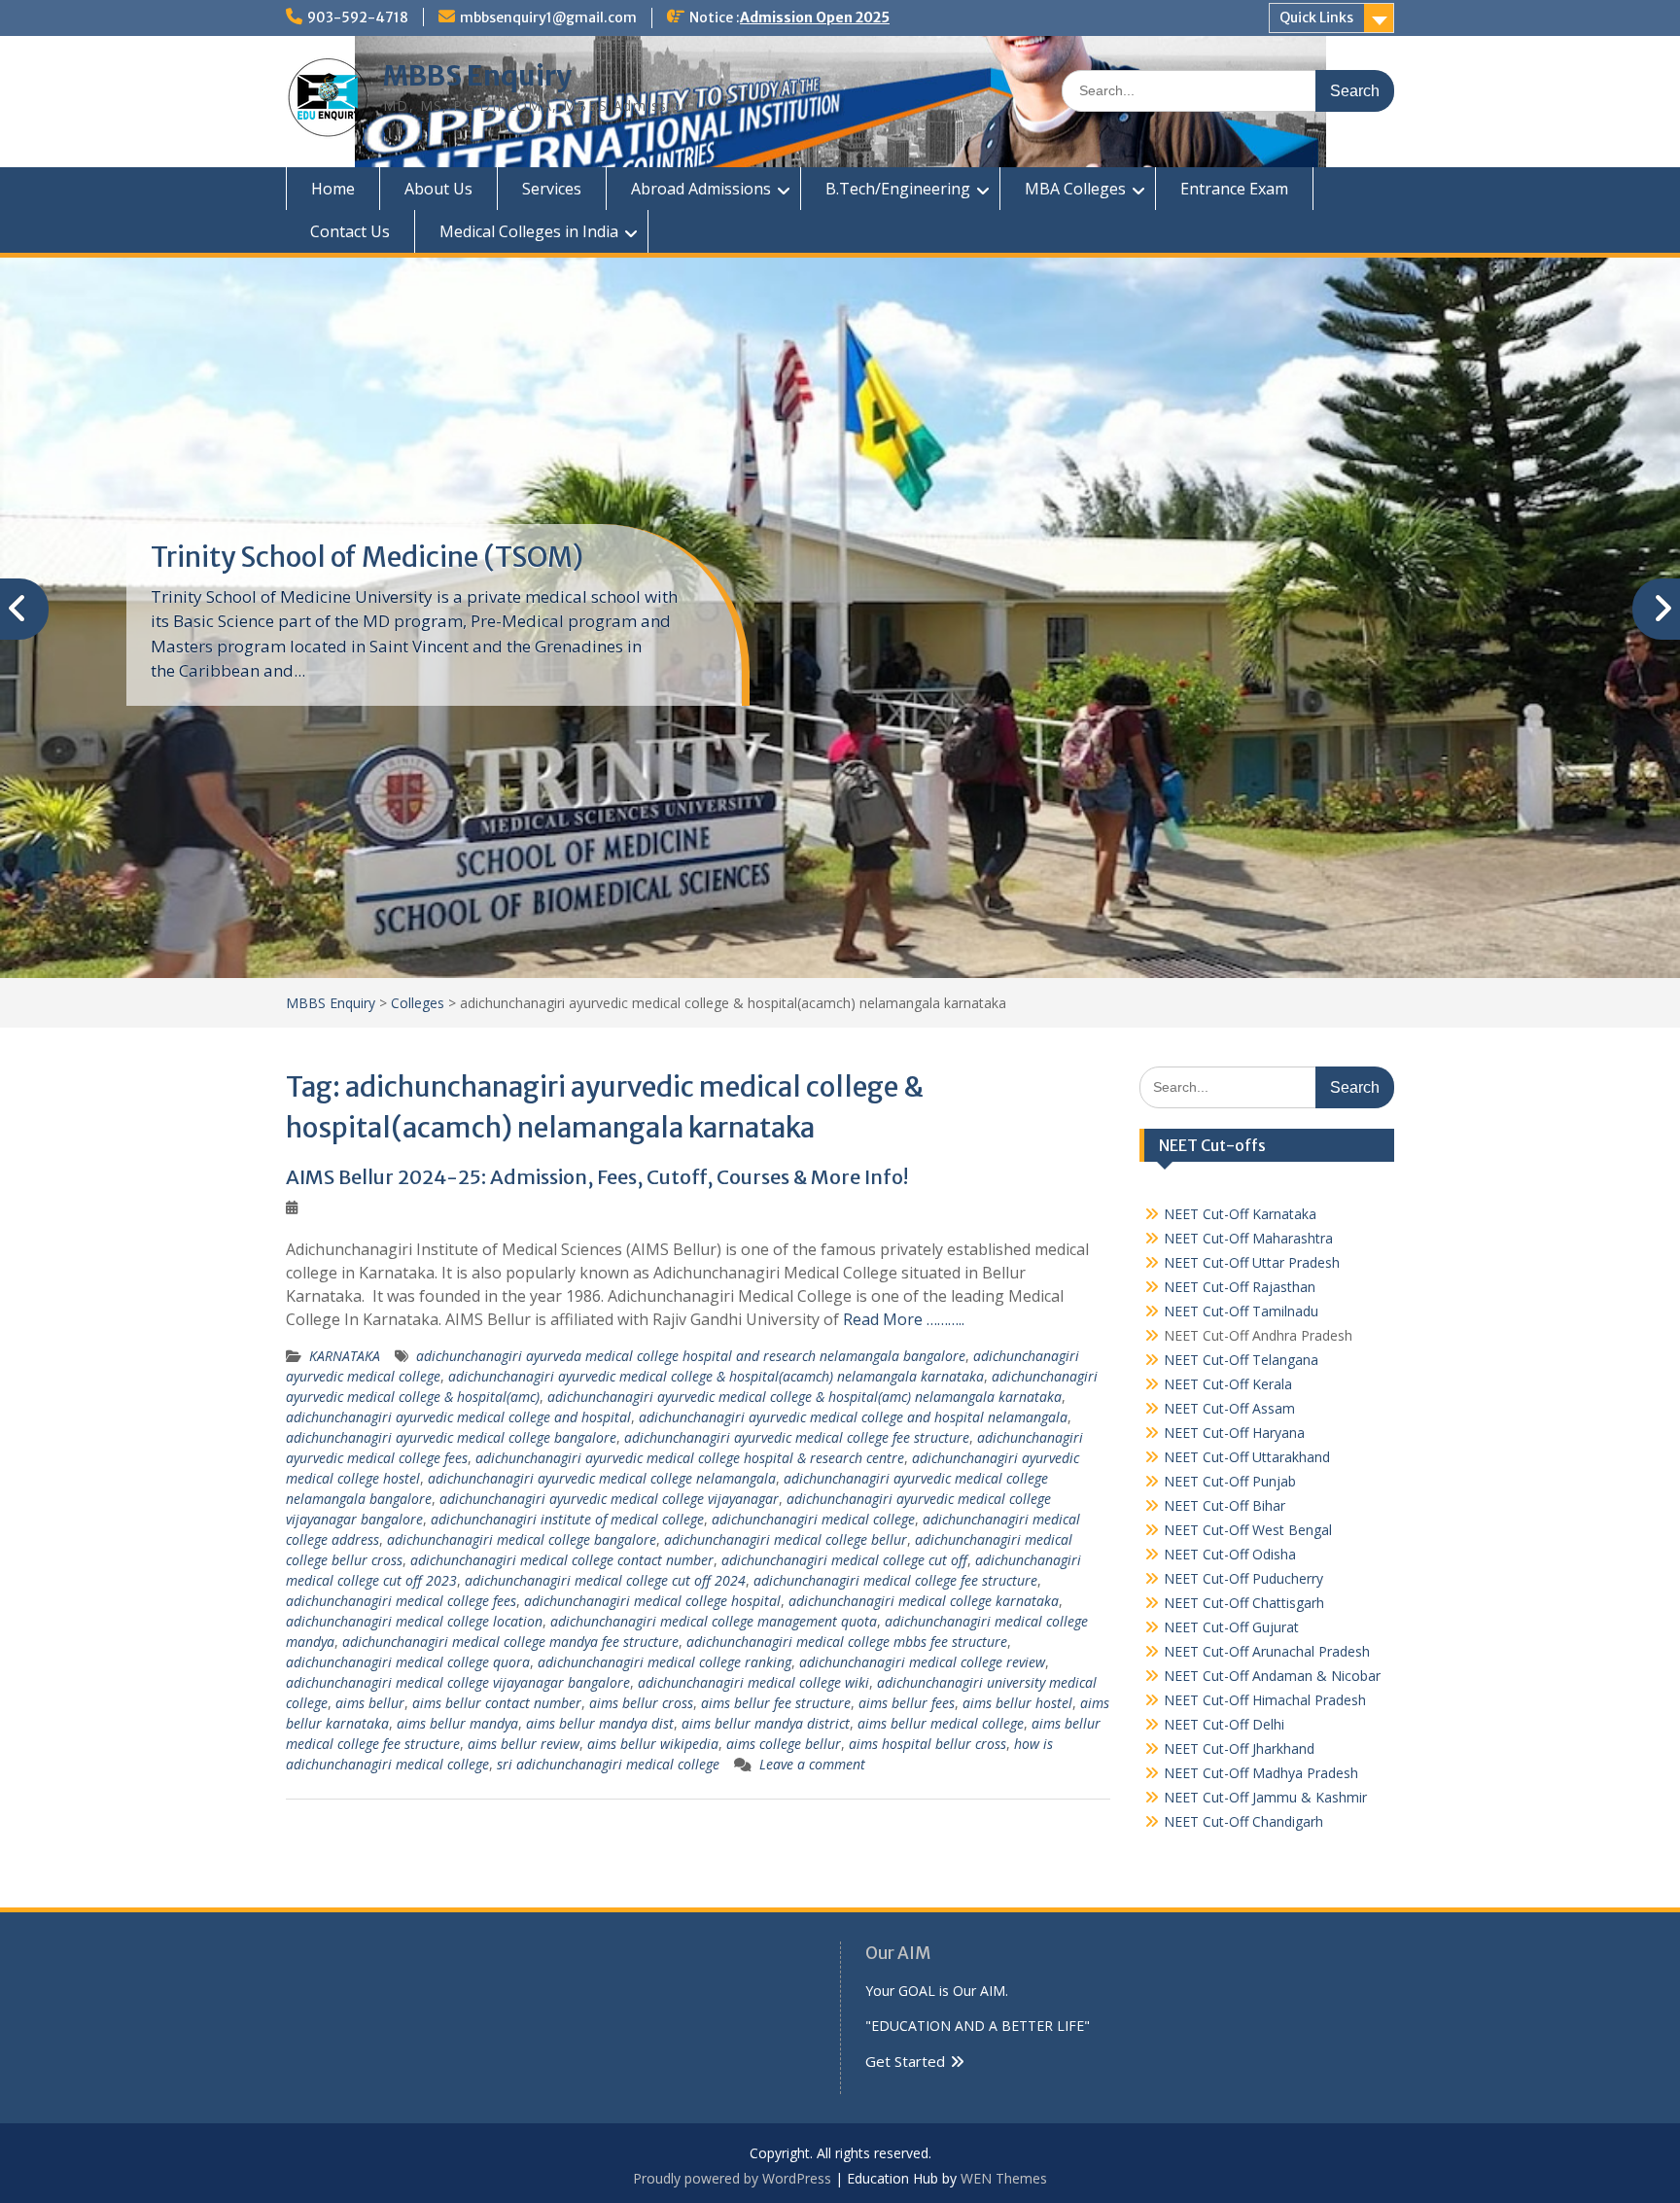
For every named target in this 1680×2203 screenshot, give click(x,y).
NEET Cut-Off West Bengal (1248, 1530)
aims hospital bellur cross (927, 1744)
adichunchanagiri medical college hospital (652, 1601)
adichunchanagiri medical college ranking (665, 1662)
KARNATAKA (345, 1356)
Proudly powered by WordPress (732, 2178)
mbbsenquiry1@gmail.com (548, 17)
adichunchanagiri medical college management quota (714, 1621)
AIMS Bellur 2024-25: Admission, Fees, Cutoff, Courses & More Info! (597, 1177)
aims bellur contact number (497, 1703)
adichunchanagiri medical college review (922, 1662)
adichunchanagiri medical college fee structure (895, 1580)
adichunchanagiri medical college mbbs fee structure (847, 1642)
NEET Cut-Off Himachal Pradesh (1265, 1700)
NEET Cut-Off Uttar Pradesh (1252, 1262)
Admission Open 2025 (815, 17)
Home (333, 189)
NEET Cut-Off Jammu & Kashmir (1265, 1797)
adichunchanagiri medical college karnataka (924, 1601)
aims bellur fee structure (776, 1703)
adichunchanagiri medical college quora (408, 1662)
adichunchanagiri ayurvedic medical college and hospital (458, 1417)
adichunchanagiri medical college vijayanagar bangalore (458, 1682)
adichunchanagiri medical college (813, 1519)
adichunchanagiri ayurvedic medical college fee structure (797, 1437)
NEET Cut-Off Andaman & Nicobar (1272, 1676)
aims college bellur (784, 1744)
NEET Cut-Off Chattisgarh (1244, 1603)
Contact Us (350, 231)
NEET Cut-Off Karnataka (1240, 1214)
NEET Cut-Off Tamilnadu (1241, 1311)
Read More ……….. (904, 1319)
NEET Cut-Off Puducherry (1243, 1578)
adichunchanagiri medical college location (414, 1621)
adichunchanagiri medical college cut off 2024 (605, 1580)
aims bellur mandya (457, 1723)
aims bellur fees (907, 1703)
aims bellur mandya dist (600, 1723)
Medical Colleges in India (529, 231)
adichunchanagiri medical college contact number (562, 1560)
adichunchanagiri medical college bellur (786, 1539)
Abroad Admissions (701, 189)
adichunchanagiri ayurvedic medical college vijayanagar (609, 1499)
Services (552, 189)
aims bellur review (524, 1744)
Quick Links (1316, 17)
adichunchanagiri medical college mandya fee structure (510, 1642)
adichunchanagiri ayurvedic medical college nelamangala (602, 1478)
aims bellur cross (641, 1703)
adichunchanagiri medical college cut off (844, 1560)
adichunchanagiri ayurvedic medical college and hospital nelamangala (853, 1417)
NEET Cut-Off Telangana (1241, 1360)
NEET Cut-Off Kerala (1228, 1384)
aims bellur (370, 1703)
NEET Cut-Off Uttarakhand (1247, 1457)
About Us (438, 189)
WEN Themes (1004, 2178)
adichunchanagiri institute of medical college (567, 1519)
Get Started (905, 2061)
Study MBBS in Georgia (296, 557)
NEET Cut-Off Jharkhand (1239, 1748)
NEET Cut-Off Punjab (1230, 1481)
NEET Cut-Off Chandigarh (1243, 1821)
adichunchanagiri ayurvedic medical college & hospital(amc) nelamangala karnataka (805, 1397)
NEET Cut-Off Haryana (1234, 1433)
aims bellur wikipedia (653, 1744)
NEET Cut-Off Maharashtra (1248, 1238)
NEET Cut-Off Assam (1229, 1408)
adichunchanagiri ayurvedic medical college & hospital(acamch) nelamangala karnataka (716, 1376)
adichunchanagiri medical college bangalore (522, 1539)
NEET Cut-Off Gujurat (1231, 1627)
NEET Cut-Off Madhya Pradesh (1261, 1773)
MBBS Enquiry (477, 76)
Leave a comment (812, 1764)
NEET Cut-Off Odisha (1230, 1554)
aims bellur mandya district (766, 1723)
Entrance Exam (1234, 189)
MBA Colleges (1075, 189)
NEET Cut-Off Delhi (1224, 1724)
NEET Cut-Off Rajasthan (1240, 1287)
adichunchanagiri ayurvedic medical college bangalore (451, 1437)
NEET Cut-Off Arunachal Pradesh (1267, 1651)
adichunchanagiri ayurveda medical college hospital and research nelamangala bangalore (691, 1356)
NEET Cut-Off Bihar (1225, 1505)
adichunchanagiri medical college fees (401, 1601)
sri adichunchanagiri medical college (608, 1764)
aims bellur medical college (941, 1723)
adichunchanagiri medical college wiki (753, 1682)
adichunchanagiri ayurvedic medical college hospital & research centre (690, 1458)
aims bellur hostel (1017, 1703)
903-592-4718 (358, 17)
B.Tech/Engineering (898, 189)
